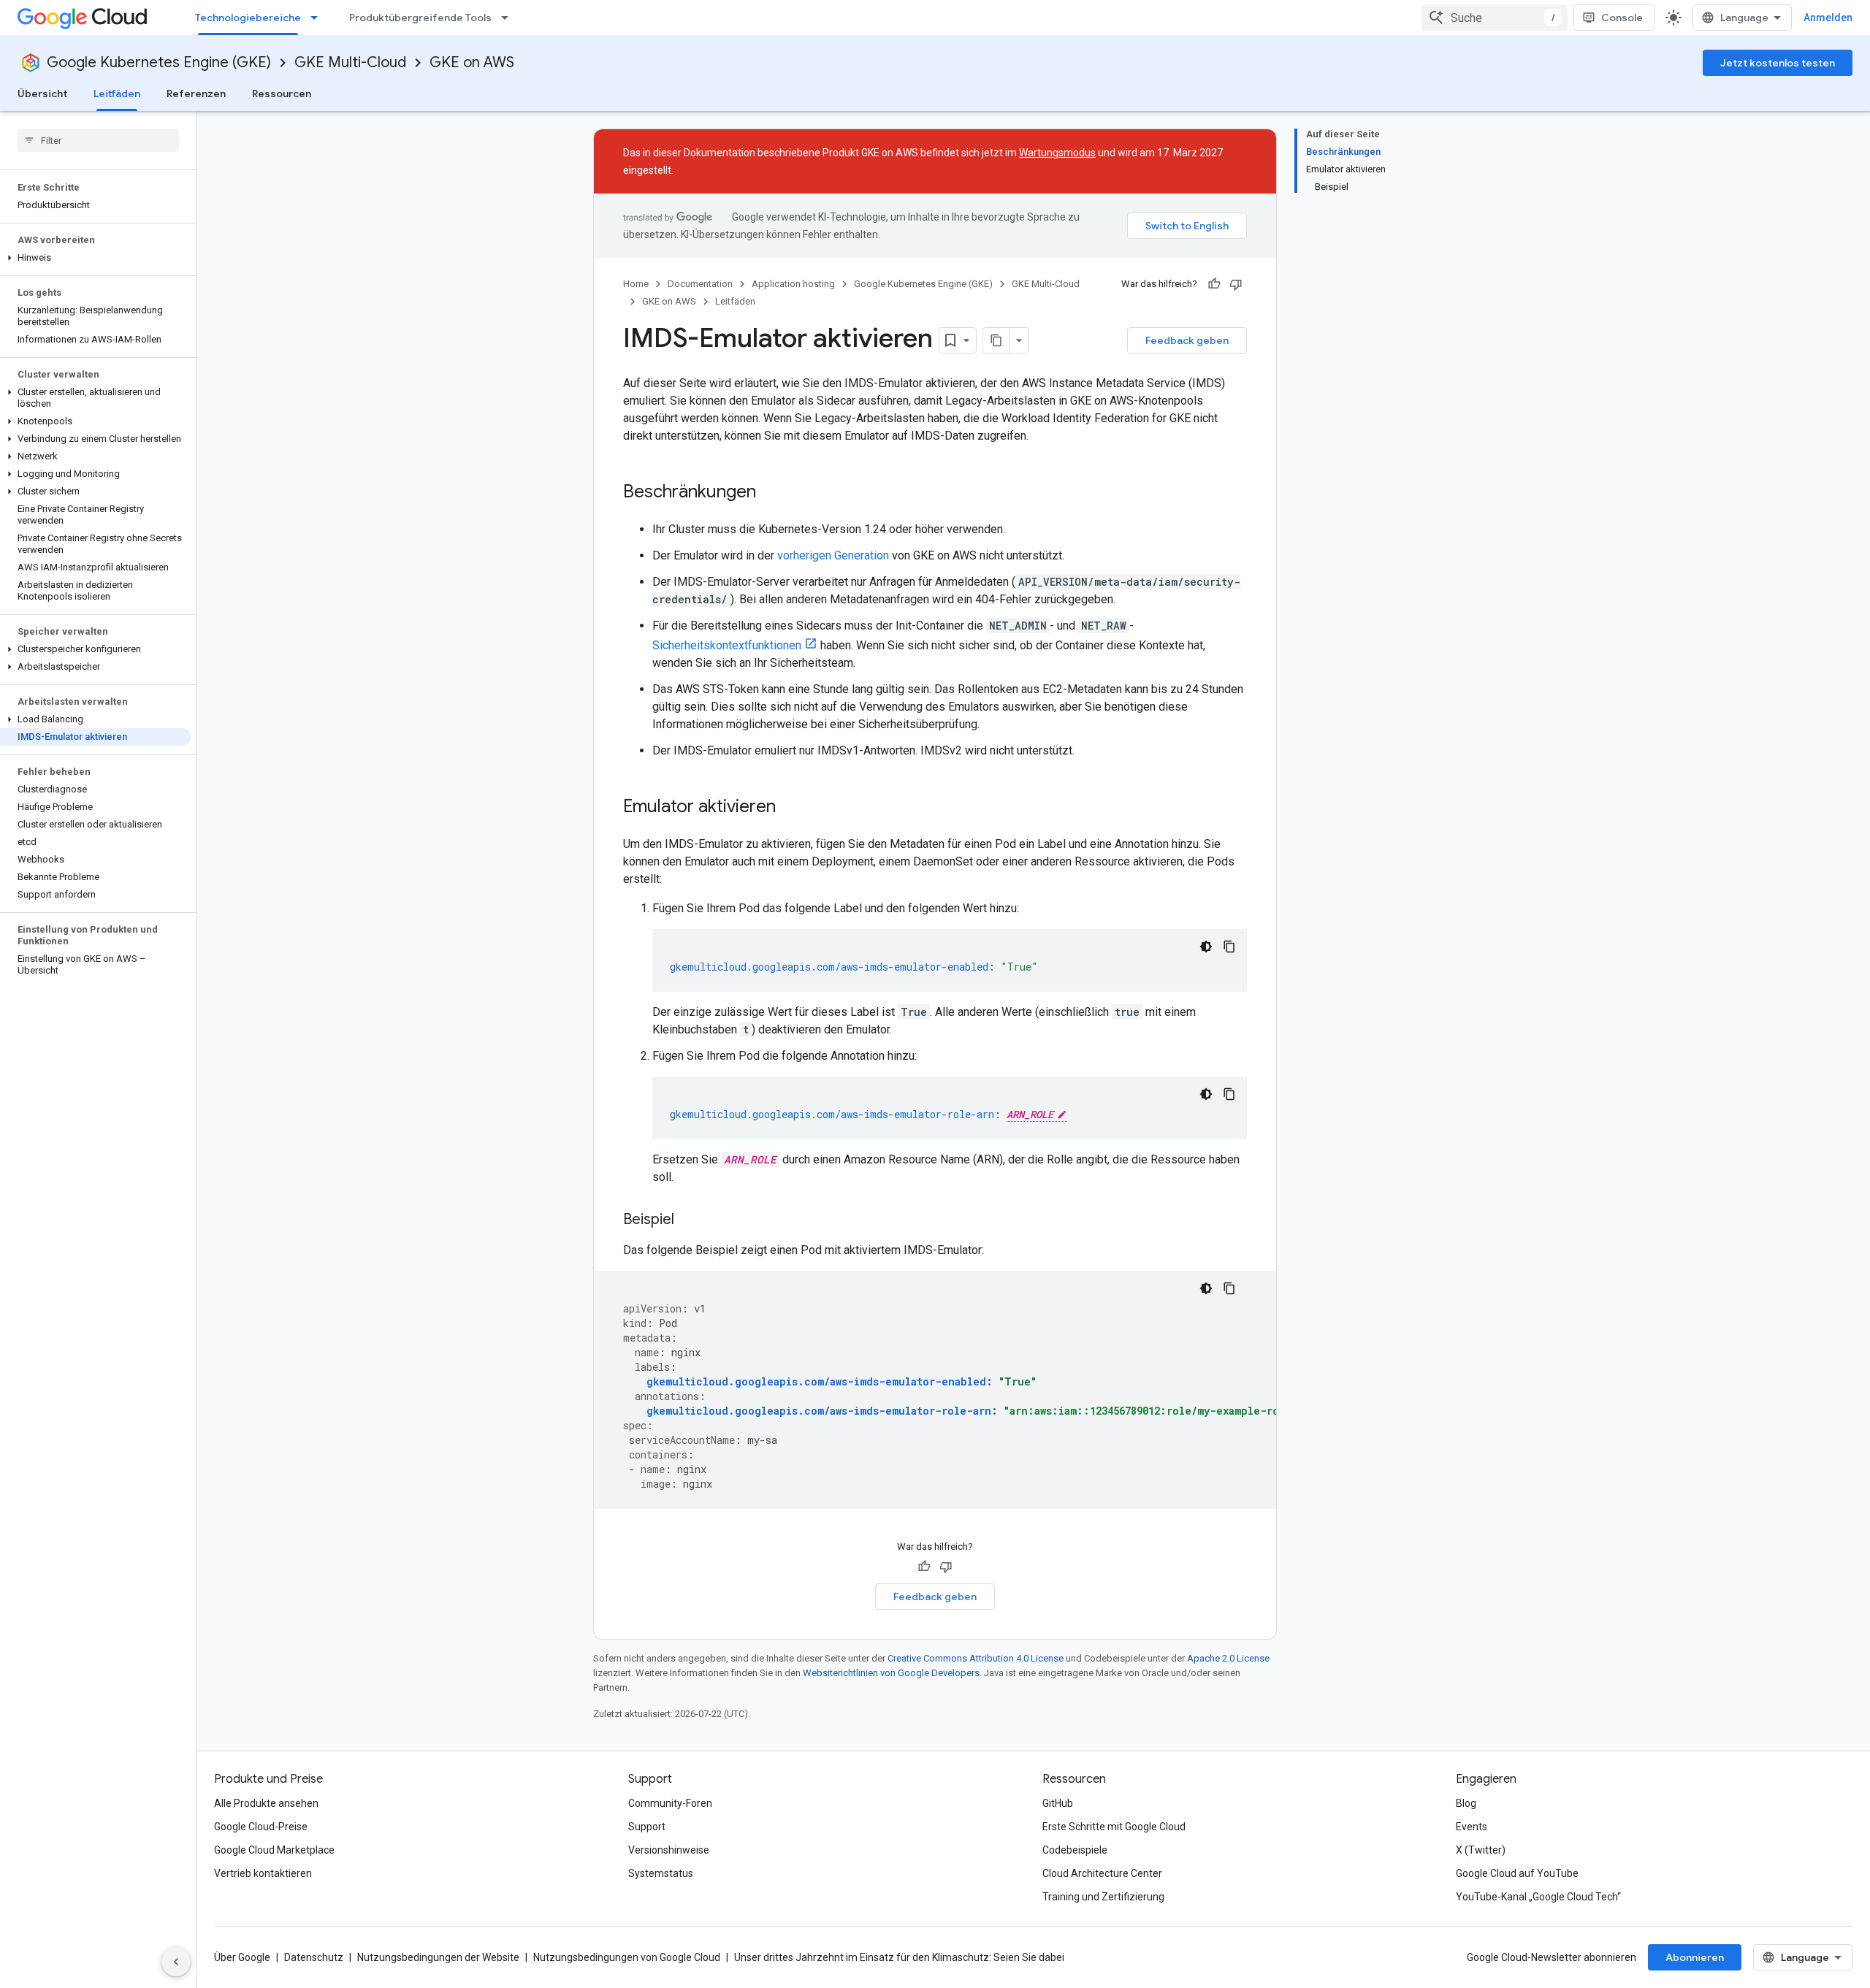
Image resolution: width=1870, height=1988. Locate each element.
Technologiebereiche (248, 18)
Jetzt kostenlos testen (1778, 63)
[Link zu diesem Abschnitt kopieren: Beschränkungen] (771, 493)
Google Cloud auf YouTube (1517, 1873)
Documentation (700, 284)
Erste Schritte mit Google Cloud (1114, 1827)
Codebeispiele (1075, 1850)
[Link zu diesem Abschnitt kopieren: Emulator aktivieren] (790, 808)
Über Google (242, 1957)
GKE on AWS (472, 62)
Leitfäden (117, 93)
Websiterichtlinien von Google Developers (891, 1673)
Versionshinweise (669, 1850)
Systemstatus (661, 1873)
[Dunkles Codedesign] (1206, 947)
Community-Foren (670, 1803)
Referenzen (196, 93)
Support (647, 1827)
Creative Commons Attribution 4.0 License (976, 1658)
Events (1472, 1827)
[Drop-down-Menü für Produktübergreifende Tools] (509, 18)
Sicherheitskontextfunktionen (727, 645)
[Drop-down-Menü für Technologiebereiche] (318, 18)
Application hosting (793, 284)
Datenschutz (314, 1957)
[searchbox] (98, 140)
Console (1622, 18)
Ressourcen (282, 93)
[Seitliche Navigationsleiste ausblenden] (176, 1962)
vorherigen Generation (833, 555)
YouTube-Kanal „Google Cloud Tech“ (1538, 1897)
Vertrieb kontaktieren (263, 1873)
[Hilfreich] (1214, 284)
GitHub (1058, 1803)
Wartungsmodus (1057, 153)
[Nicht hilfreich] (1236, 284)
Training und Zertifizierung (1103, 1897)
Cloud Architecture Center (1102, 1873)
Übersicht (42, 93)
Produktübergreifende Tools (420, 18)
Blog (1466, 1803)
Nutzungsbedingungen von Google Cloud (627, 1957)
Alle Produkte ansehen (266, 1803)
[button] (95, 258)
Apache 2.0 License (1228, 1658)
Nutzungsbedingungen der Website (438, 1957)
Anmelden (1828, 18)
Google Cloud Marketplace (274, 1850)
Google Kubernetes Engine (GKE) (159, 62)
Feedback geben (1187, 340)
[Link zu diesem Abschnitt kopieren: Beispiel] (689, 1220)
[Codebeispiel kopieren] (1229, 947)
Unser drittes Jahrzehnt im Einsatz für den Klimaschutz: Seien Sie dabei (899, 1957)
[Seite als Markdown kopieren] (996, 340)
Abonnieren (1695, 1957)
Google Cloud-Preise (261, 1827)
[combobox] (1495, 18)
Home (636, 284)
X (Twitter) (1481, 1850)
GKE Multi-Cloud (350, 62)
